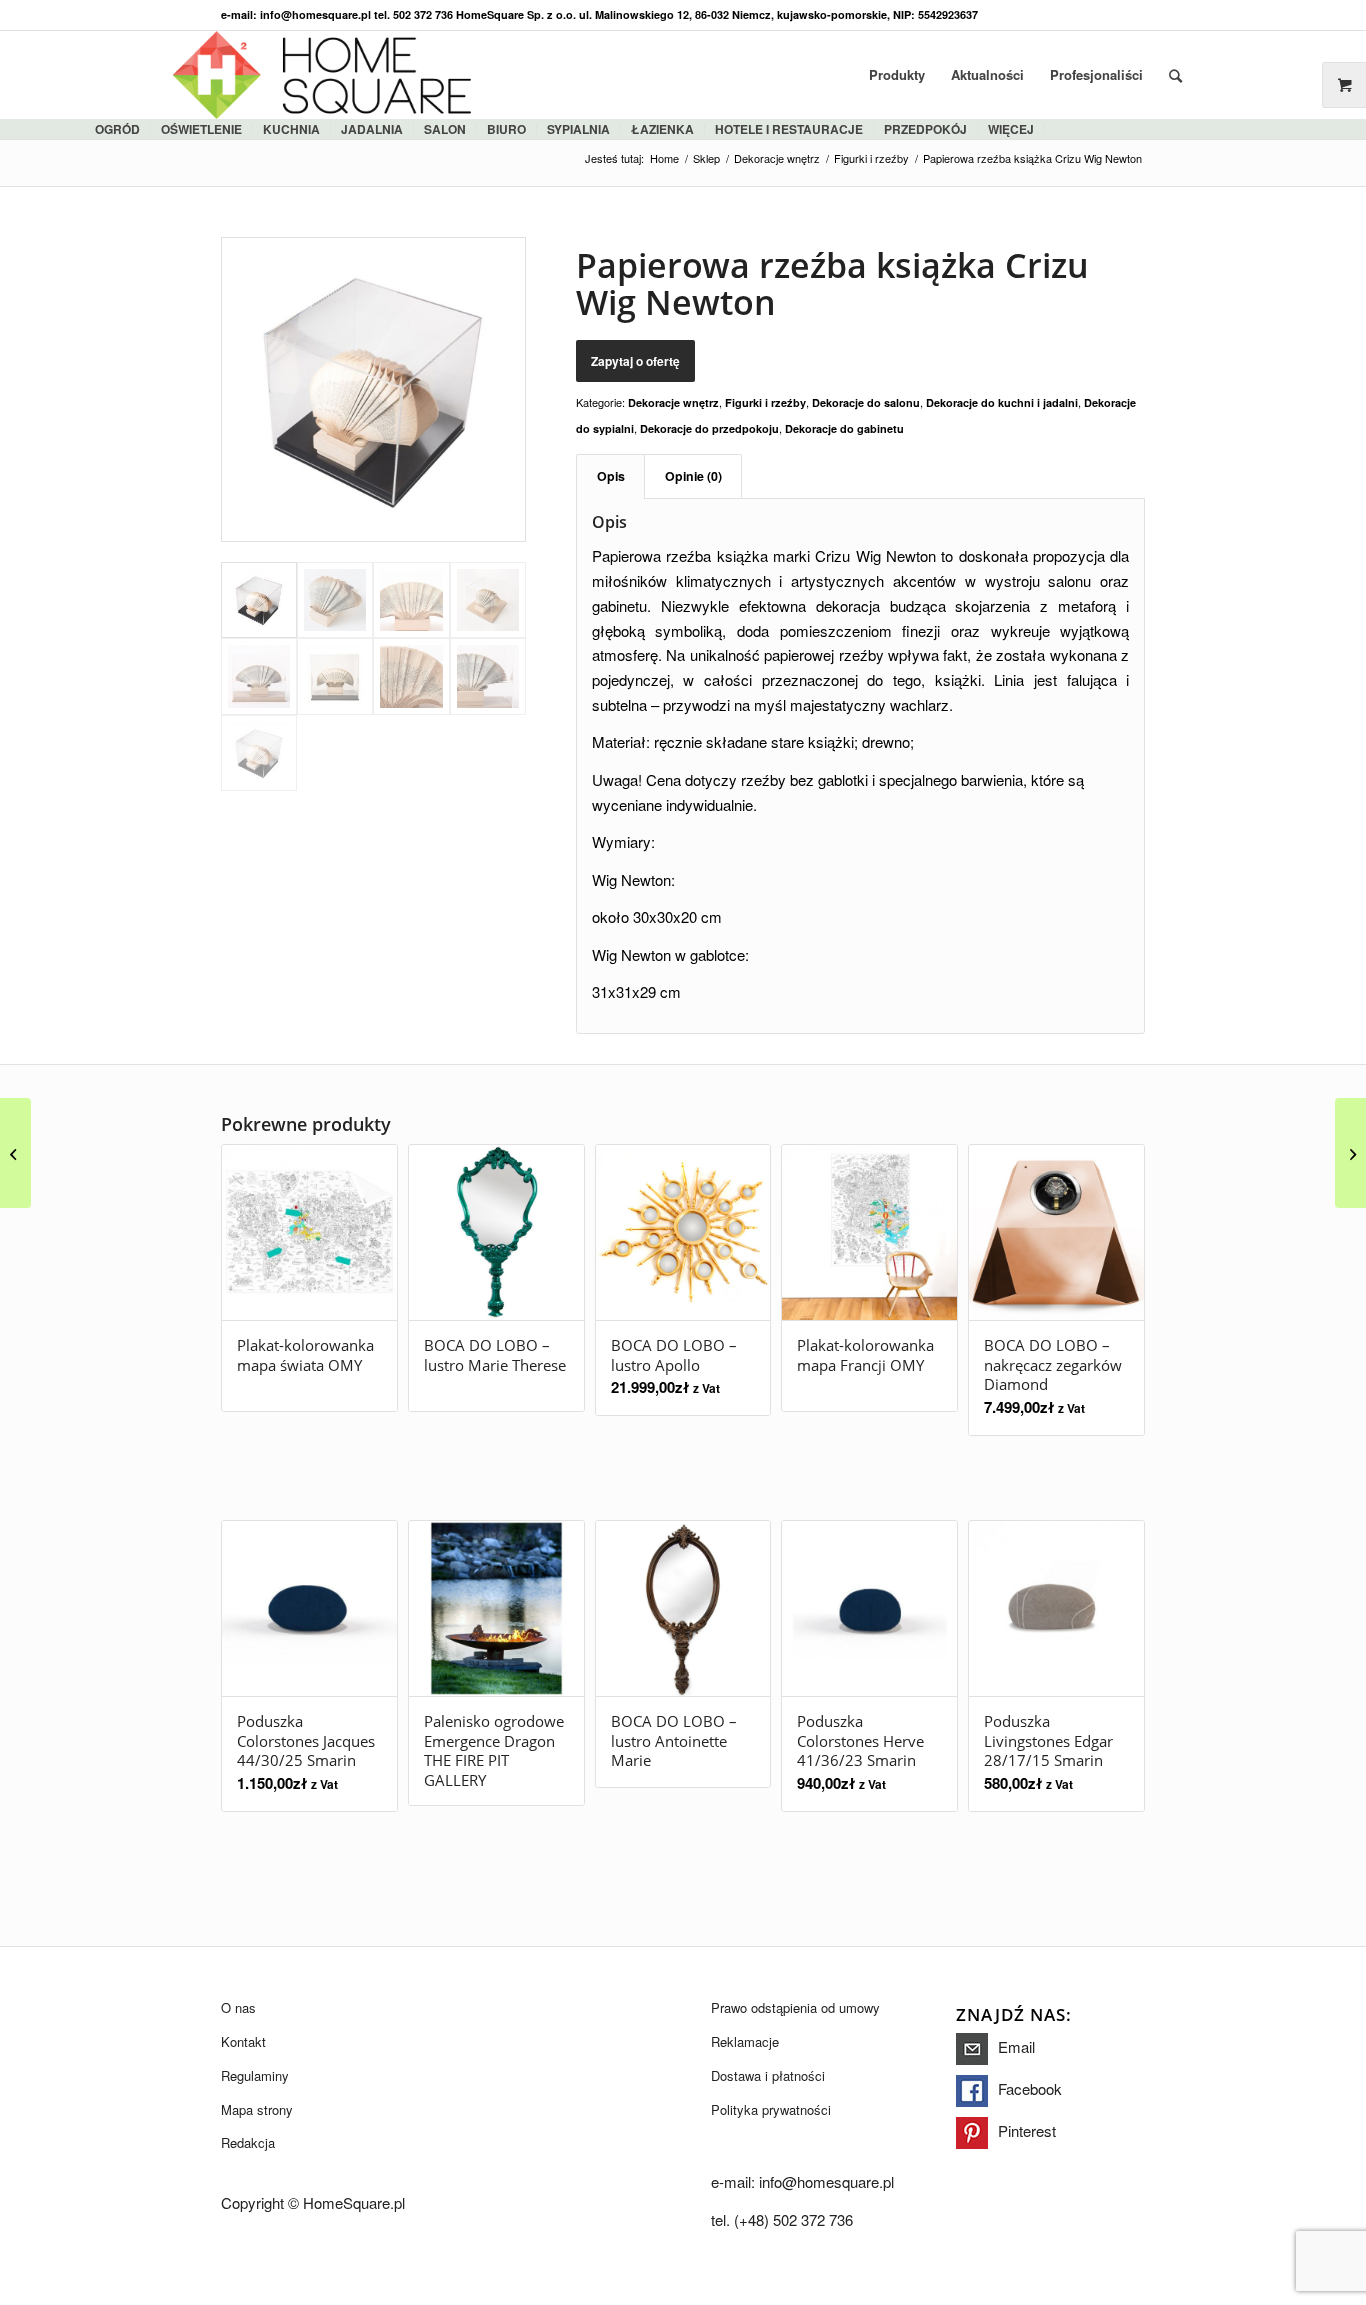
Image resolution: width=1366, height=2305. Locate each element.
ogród (117, 129)
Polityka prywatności (771, 2109)
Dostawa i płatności (768, 2075)
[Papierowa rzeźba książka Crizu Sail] (15, 1153)
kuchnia (291, 129)
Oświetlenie (201, 129)
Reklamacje (745, 2041)
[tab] (610, 476)
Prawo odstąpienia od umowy (795, 2007)
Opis (611, 476)
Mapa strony (257, 2109)
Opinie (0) (693, 476)
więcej (1011, 129)
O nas (238, 2007)
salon (445, 129)
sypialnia (578, 129)
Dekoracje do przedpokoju (709, 428)
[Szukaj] (1175, 75)
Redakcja (248, 2142)
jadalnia (372, 129)
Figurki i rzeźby (765, 402)
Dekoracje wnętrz (673, 402)
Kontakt (243, 2041)
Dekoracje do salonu (866, 402)
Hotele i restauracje (789, 129)
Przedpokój (925, 129)
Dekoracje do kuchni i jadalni (1002, 402)
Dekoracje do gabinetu (844, 428)
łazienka (662, 129)
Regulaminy (255, 2075)
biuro (506, 129)
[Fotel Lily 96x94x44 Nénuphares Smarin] (1350, 1153)
